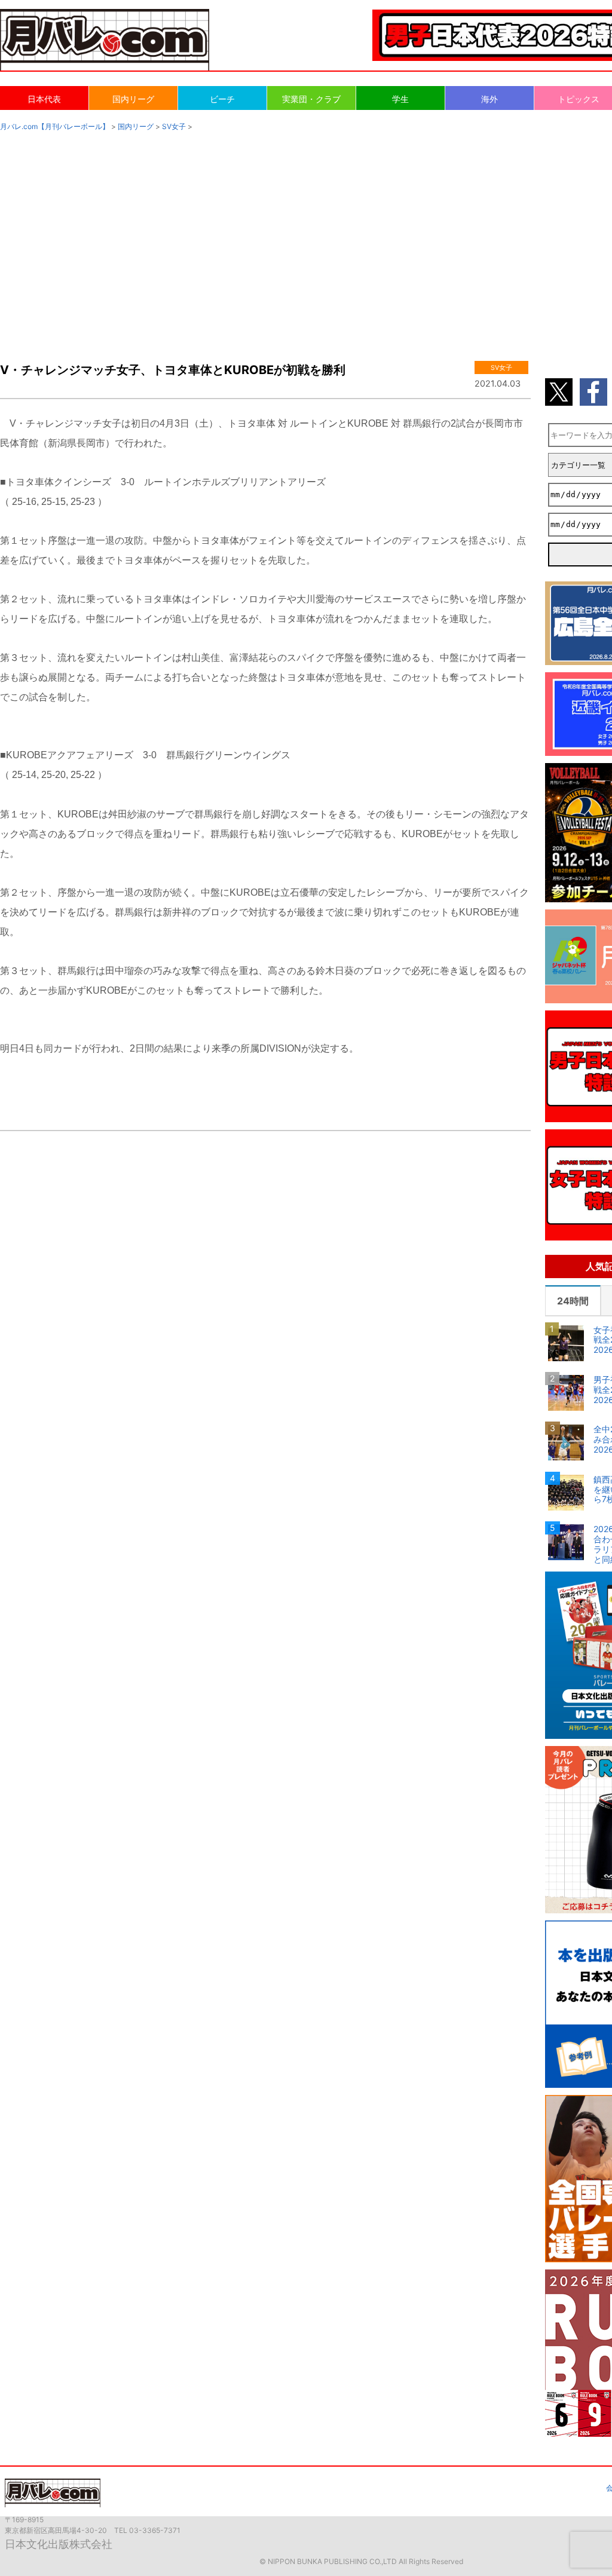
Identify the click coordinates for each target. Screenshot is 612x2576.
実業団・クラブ (311, 99)
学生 (400, 99)
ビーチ (222, 99)
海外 (489, 99)
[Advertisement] (306, 234)
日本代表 (44, 99)
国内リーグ (133, 99)
